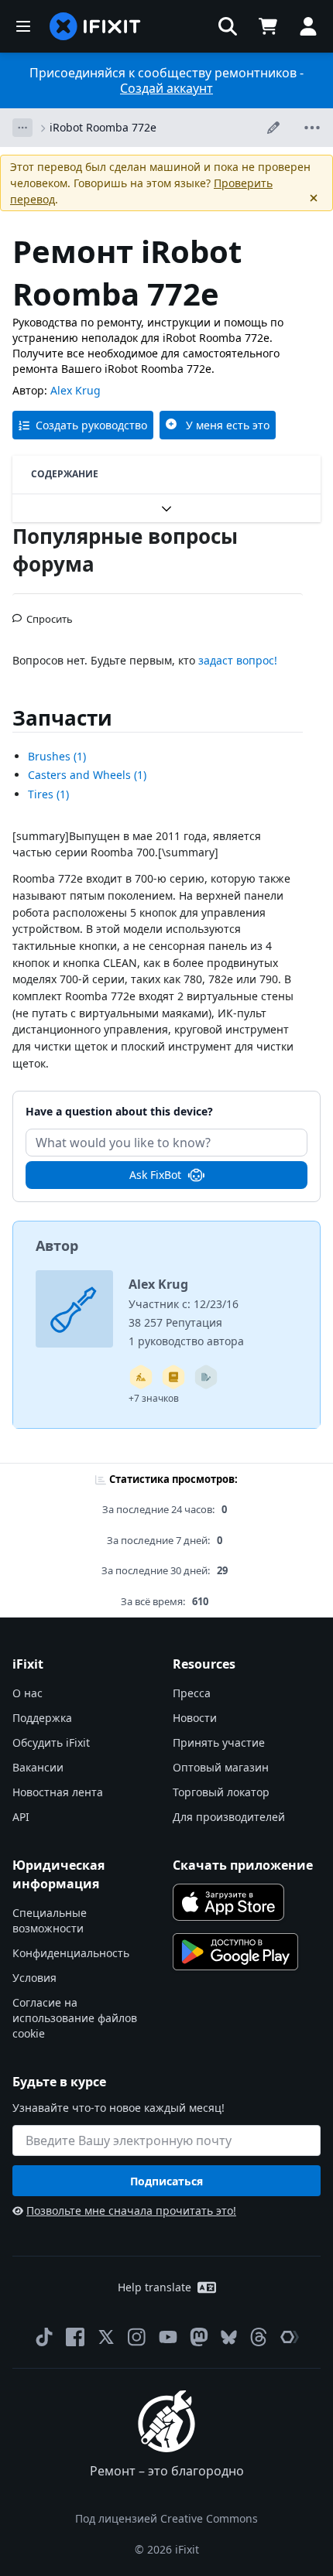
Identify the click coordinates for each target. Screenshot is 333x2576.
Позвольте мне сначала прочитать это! (131, 2210)
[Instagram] (137, 2337)
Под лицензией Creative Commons (166, 2518)
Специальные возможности (50, 1920)
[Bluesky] (229, 2337)
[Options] (22, 128)
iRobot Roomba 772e (103, 127)
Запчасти (62, 718)
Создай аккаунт (166, 88)
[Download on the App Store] (228, 1902)
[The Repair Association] (290, 2337)
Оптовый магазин (221, 1767)
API (21, 1817)
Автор (57, 1245)
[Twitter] (106, 2337)
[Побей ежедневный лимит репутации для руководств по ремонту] (173, 1377)
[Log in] (308, 26)
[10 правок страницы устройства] (206, 1377)
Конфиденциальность (71, 1953)
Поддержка (42, 1718)
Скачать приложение (243, 1865)
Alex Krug (76, 390)
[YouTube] (168, 2337)
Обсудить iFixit (51, 1742)
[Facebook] (75, 2337)
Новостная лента (58, 1792)
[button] (228, 26)
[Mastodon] (199, 2337)
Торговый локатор (221, 1792)
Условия (34, 1978)
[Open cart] (268, 26)
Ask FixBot (155, 1175)
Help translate (154, 2287)
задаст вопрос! (238, 660)
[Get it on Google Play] (235, 1952)
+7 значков (154, 1398)
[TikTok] (44, 2337)
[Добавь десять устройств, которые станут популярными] (141, 1377)
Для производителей (229, 1817)
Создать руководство (91, 425)
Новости (195, 1718)
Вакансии (38, 1767)
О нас (27, 1693)
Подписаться (166, 2181)
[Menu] (23, 26)
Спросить (50, 613)
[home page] (95, 26)
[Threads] (259, 2337)
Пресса (192, 1693)
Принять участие (219, 1742)
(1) (57, 756)
